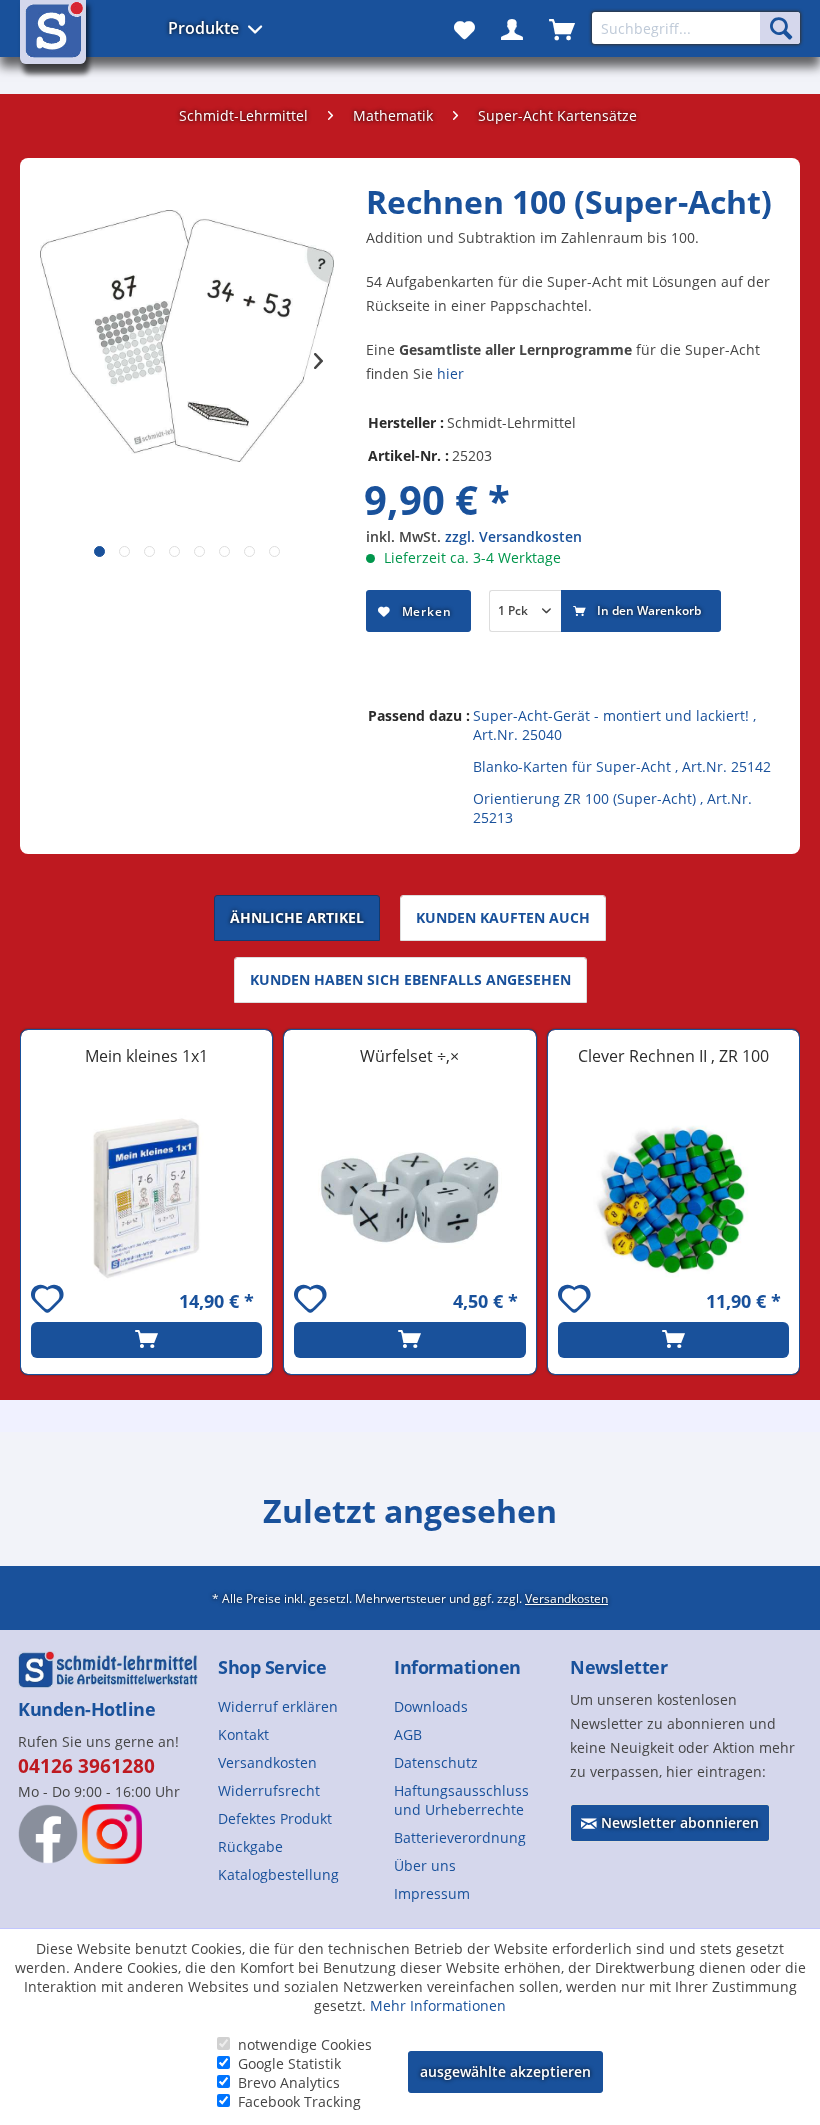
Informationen (457, 1667)
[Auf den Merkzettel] (50, 1301)
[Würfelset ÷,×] (409, 1198)
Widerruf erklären (278, 1706)
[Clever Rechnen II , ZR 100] (673, 1198)
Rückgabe (250, 1846)
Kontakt (243, 1734)
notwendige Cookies (305, 2044)
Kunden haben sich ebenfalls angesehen (410, 979)
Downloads (431, 1706)
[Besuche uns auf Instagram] (112, 1834)
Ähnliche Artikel (297, 917)
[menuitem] (298, 1706)
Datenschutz (436, 1762)
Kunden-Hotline (86, 1709)
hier (450, 373)
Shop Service (272, 1667)
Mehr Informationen (438, 2005)
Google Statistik (289, 2063)
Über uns (425, 1865)
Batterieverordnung (460, 1837)
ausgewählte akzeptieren (505, 2071)
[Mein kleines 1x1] (146, 1198)
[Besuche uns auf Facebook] (48, 1834)
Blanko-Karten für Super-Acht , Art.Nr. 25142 (622, 766)
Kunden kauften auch (503, 917)
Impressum (432, 1893)
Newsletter (618, 1667)
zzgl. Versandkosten (513, 536)
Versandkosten (566, 1598)
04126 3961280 (86, 1766)
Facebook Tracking (299, 2101)
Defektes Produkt (275, 1818)
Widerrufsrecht (269, 1790)
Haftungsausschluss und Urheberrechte (461, 1800)
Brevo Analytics (289, 2082)
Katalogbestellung (278, 1874)
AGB (408, 1734)
